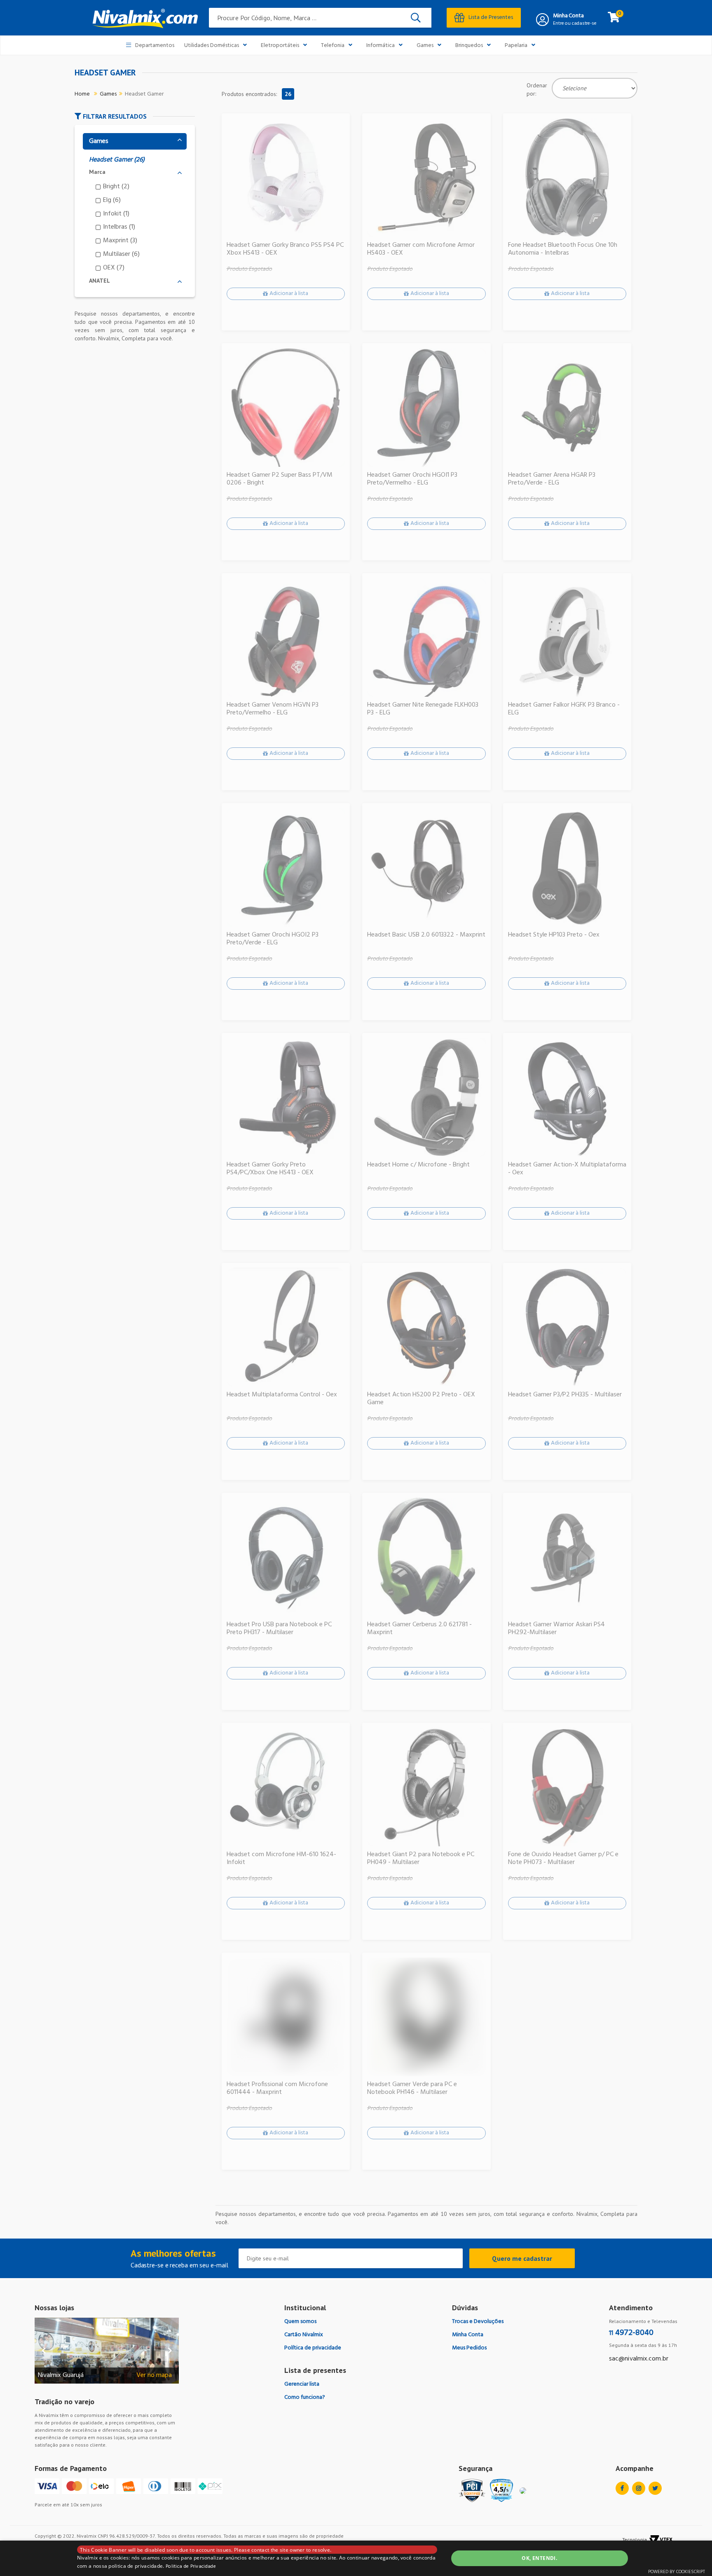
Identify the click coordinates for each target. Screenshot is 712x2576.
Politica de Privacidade (191, 2567)
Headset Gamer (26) (117, 160)
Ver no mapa (154, 2376)
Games (425, 46)
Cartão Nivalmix (304, 2335)
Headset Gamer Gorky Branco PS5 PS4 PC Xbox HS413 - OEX (285, 249)
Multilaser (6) (121, 254)
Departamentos (155, 46)
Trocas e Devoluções (478, 2322)
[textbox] (320, 18)
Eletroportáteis (280, 46)
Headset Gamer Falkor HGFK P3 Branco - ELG (564, 709)
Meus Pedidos (469, 2348)
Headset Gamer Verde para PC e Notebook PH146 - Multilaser (412, 2089)
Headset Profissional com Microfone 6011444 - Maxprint (277, 2089)
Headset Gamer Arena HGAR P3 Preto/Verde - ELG (552, 479)
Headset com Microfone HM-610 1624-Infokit (281, 1859)
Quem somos (300, 2322)
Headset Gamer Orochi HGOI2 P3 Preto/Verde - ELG (273, 939)
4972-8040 (631, 2333)
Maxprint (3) (120, 241)
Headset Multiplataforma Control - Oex (282, 1395)
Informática (381, 46)
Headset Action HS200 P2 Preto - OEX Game (421, 1399)
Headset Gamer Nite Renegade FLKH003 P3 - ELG (423, 709)
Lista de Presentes (491, 18)
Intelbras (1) (119, 227)
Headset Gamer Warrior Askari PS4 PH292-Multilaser (556, 1629)
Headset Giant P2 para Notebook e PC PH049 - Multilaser (421, 1859)
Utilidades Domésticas (212, 46)
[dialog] (356, 2558)
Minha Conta (568, 16)
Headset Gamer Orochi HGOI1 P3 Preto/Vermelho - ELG (412, 479)
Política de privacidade (313, 2348)
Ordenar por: (537, 89)
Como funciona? (305, 2397)
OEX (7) (114, 268)
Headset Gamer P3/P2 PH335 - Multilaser (565, 1395)
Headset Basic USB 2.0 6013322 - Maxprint (426, 935)
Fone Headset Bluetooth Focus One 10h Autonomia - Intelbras (563, 249)
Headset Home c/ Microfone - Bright (418, 1165)
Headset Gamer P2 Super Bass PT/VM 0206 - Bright (280, 479)
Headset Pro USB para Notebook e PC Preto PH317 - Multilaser (279, 1629)
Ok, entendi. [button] (539, 2558)
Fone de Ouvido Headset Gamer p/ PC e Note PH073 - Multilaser (563, 1859)
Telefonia (333, 46)
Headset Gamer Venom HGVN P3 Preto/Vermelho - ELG (273, 709)
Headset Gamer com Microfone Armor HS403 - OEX (421, 249)
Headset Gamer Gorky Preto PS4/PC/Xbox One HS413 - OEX (270, 1169)
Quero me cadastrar (522, 2258)
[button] (135, 116)
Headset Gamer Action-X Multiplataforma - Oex (567, 1169)
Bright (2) (116, 187)
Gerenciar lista (302, 2384)
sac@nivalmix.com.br (639, 2359)
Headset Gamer (144, 94)
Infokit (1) (116, 214)
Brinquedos (469, 46)
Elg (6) (112, 200)
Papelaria (516, 46)
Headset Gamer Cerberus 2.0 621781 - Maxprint (419, 1629)
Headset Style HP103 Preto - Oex (554, 935)
